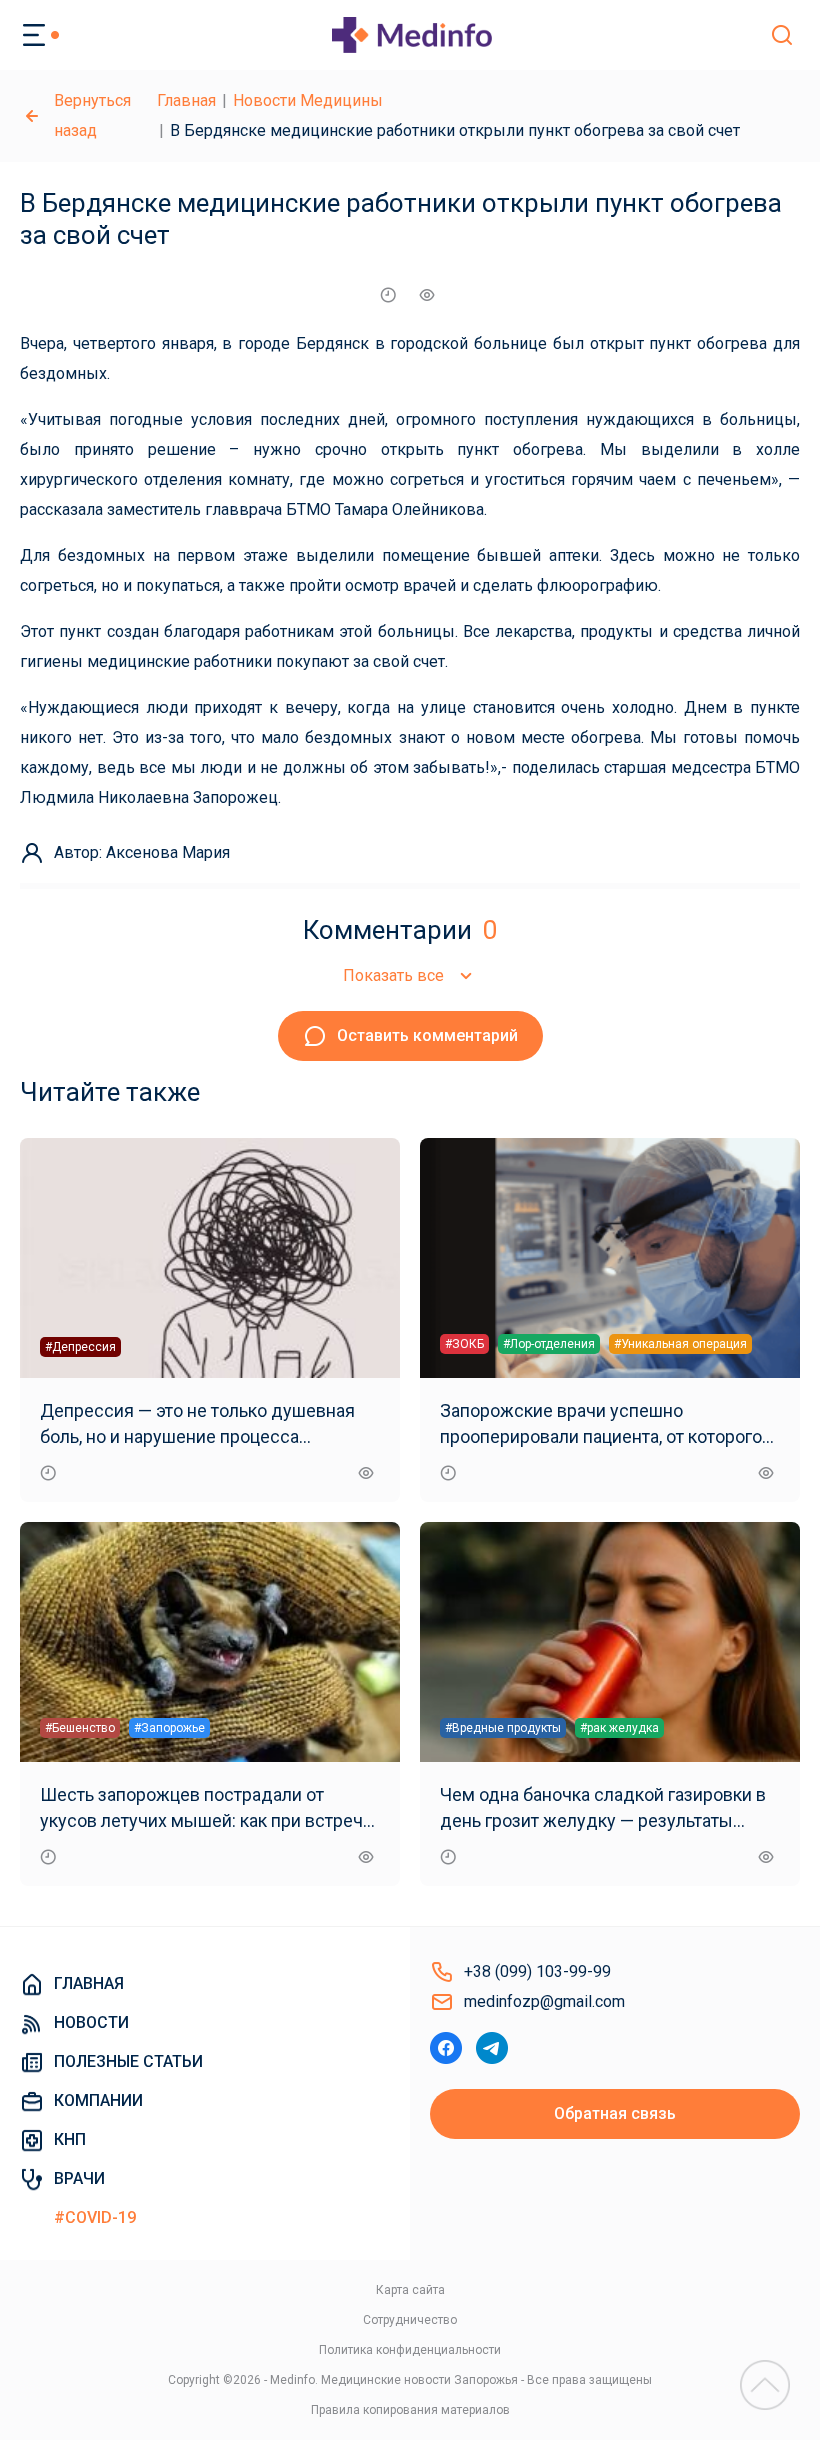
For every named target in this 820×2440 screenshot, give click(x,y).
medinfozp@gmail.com (544, 2001)
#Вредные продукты (503, 1728)
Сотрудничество (410, 2320)
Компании (98, 2100)
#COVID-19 (95, 2217)
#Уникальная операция (680, 1344)
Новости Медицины (308, 100)
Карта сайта (410, 2290)
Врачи (79, 2178)
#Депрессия (80, 1347)
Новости (91, 2022)
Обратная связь (615, 2113)
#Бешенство (80, 1728)
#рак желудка (619, 1728)
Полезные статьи (128, 2061)
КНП (70, 2139)
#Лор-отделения (549, 1344)
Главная (186, 100)
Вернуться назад (92, 115)
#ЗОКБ (464, 1344)
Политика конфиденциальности (410, 2350)
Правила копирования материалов (410, 2410)
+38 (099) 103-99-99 (537, 1971)
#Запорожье (169, 1728)
